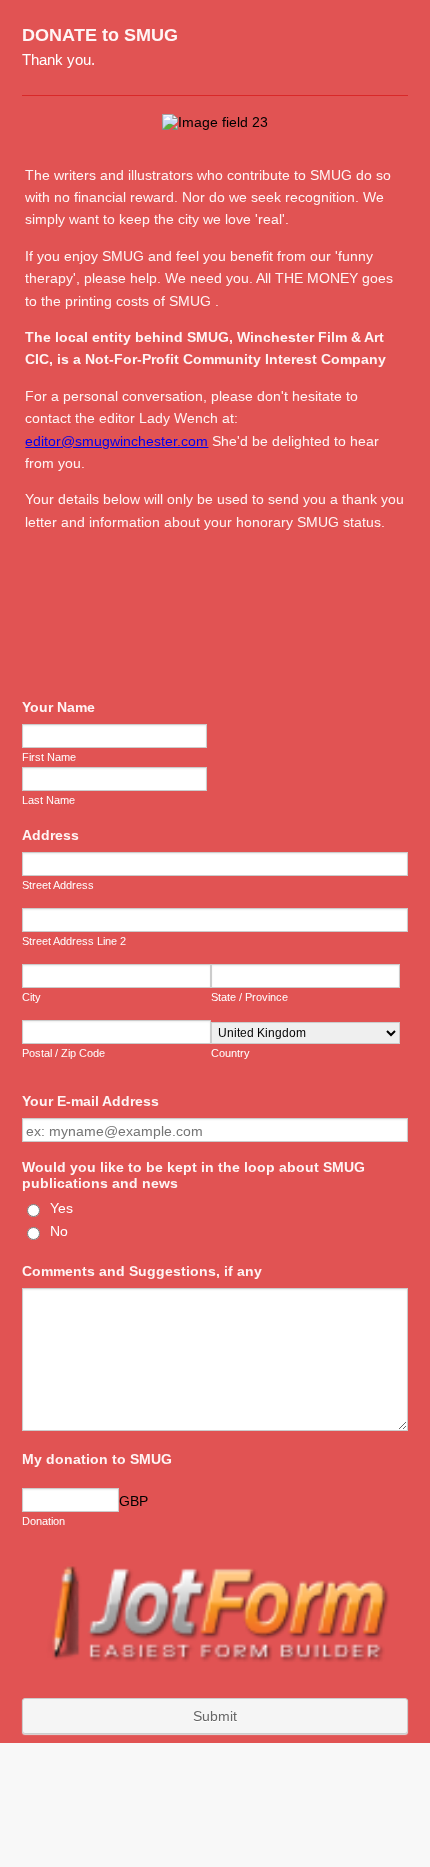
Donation (43, 1521)
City (31, 997)
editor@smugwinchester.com (116, 441)
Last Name (48, 800)
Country (230, 1053)
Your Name (58, 707)
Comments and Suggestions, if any (142, 1271)
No (59, 1231)
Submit (215, 1716)
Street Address (58, 885)
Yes (61, 1208)
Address (50, 835)
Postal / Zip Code (63, 1053)
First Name (49, 757)
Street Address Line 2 (74, 941)
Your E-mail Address (90, 1101)
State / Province (249, 997)
